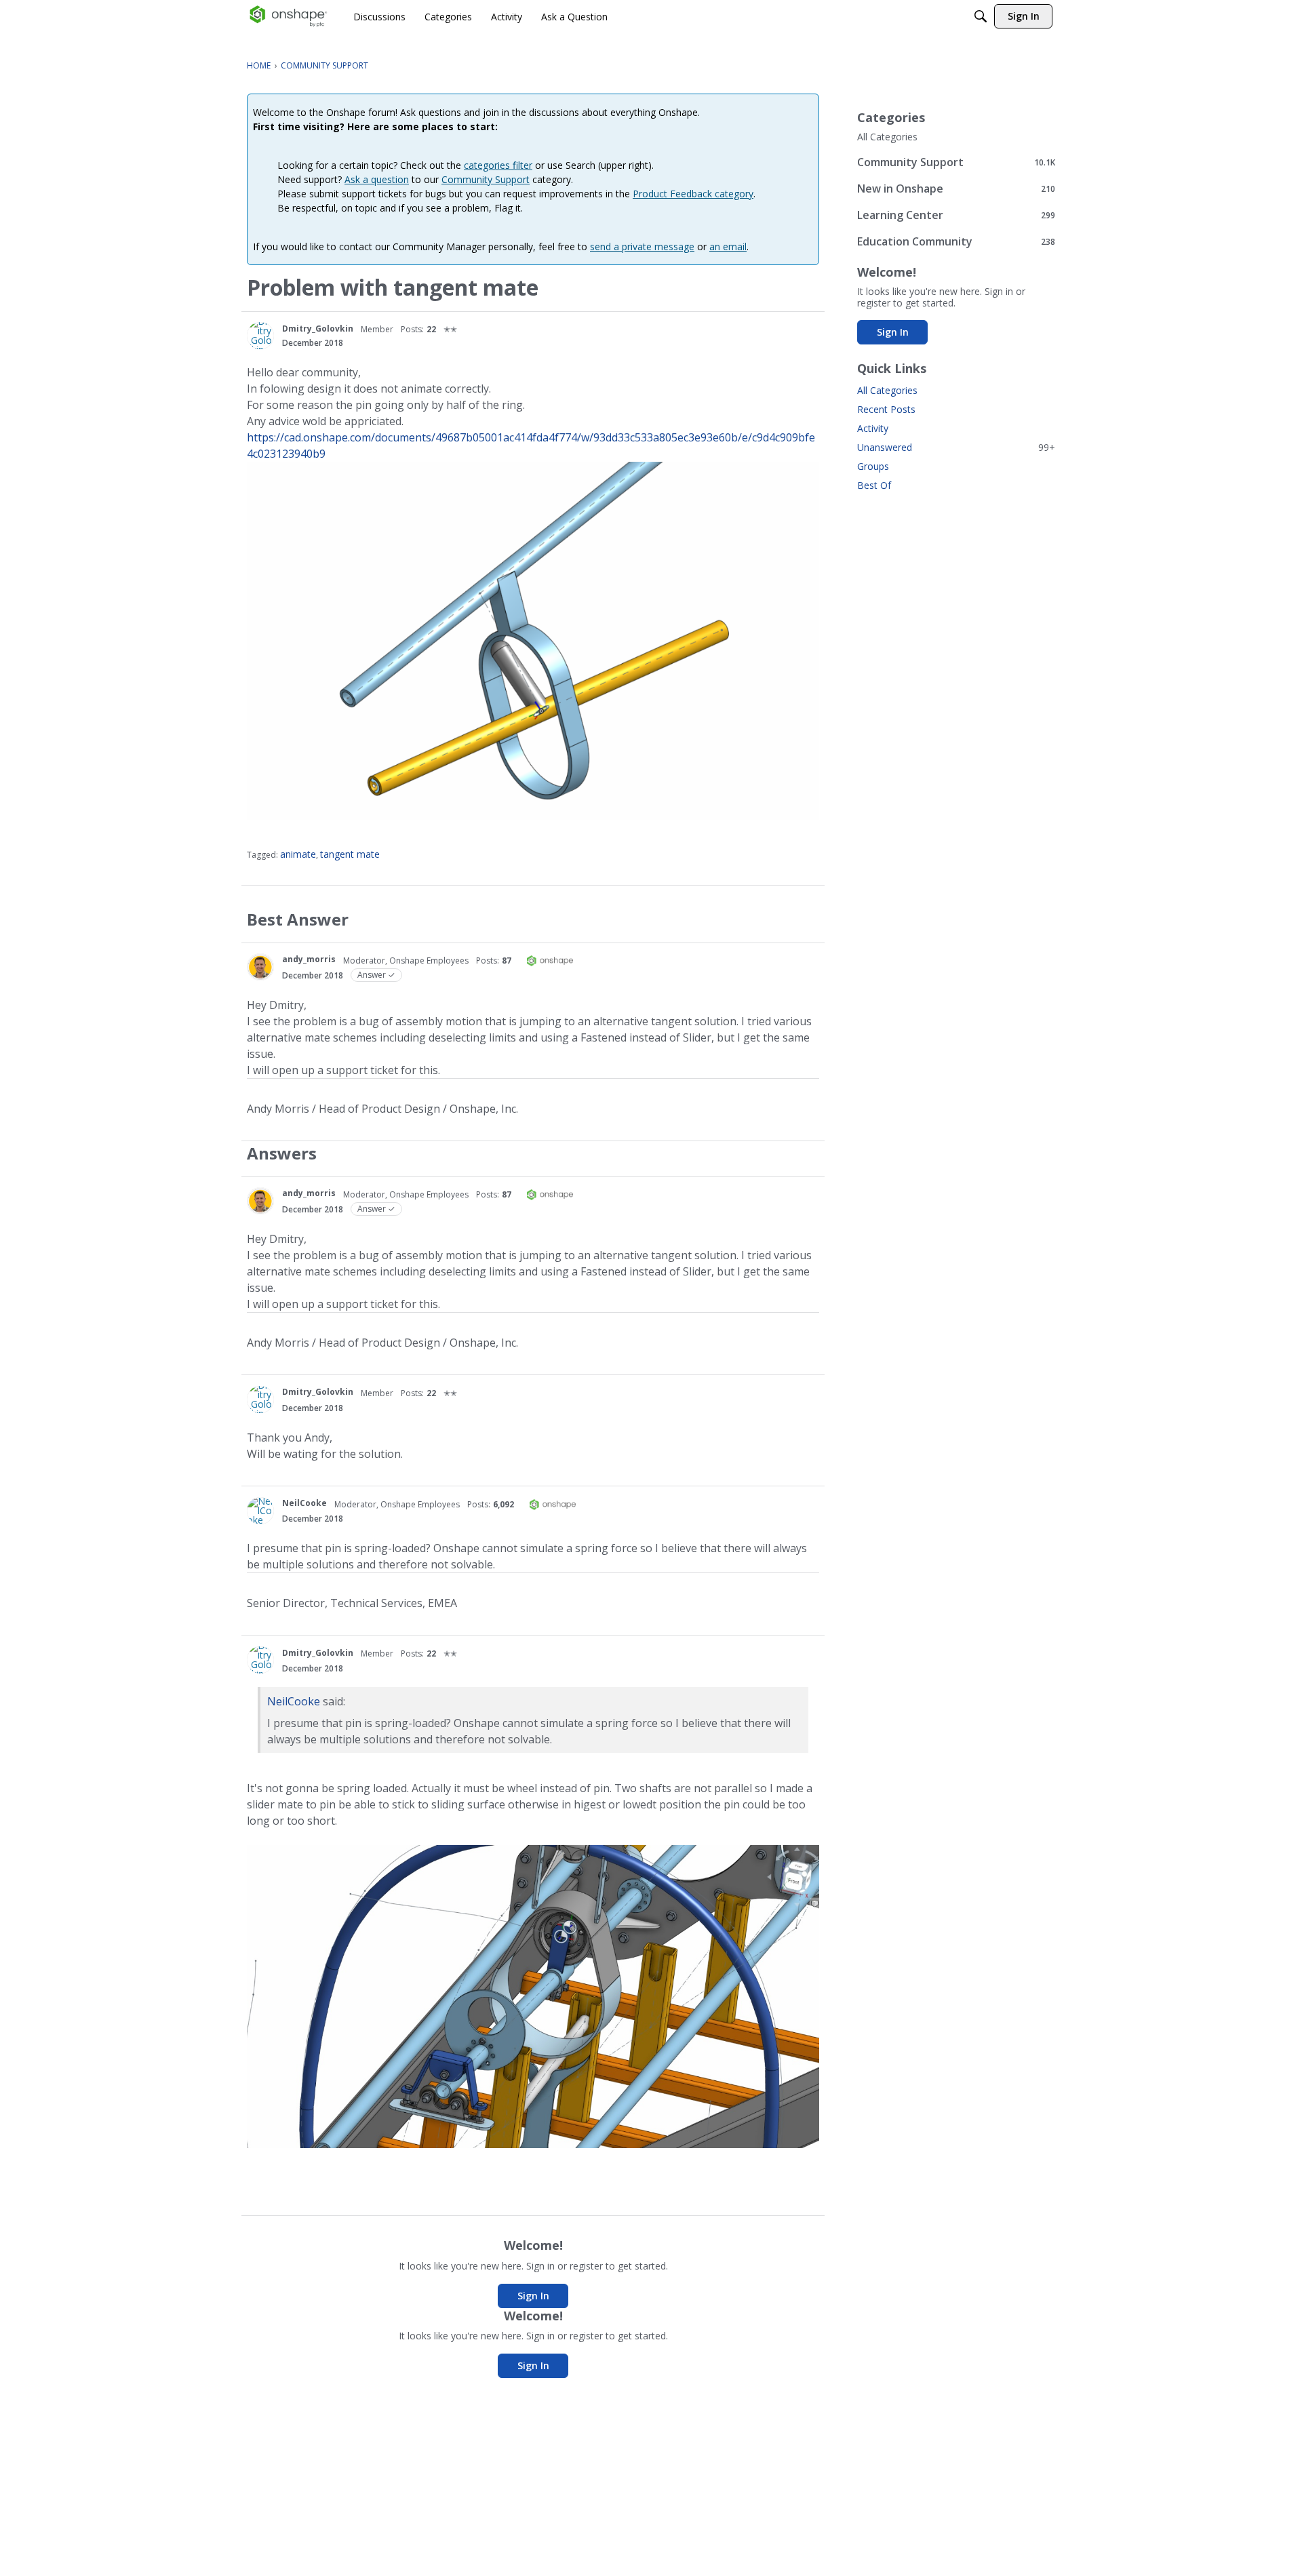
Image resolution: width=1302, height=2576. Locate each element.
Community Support (486, 179)
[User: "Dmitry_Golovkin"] (260, 336)
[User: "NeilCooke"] (260, 1511)
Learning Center (956, 215)
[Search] (981, 16)
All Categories (887, 137)
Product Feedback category (693, 194)
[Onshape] (289, 16)
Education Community (956, 241)
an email (728, 246)
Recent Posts (886, 409)
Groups (873, 466)
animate (298, 854)
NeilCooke (304, 1503)
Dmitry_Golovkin (318, 329)
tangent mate (350, 854)
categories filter (498, 165)
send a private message (642, 246)
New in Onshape (956, 188)
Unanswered (956, 447)
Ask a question (377, 179)
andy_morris (309, 959)
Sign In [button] (533, 2296)
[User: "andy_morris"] (260, 967)
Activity (873, 428)
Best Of (874, 485)
